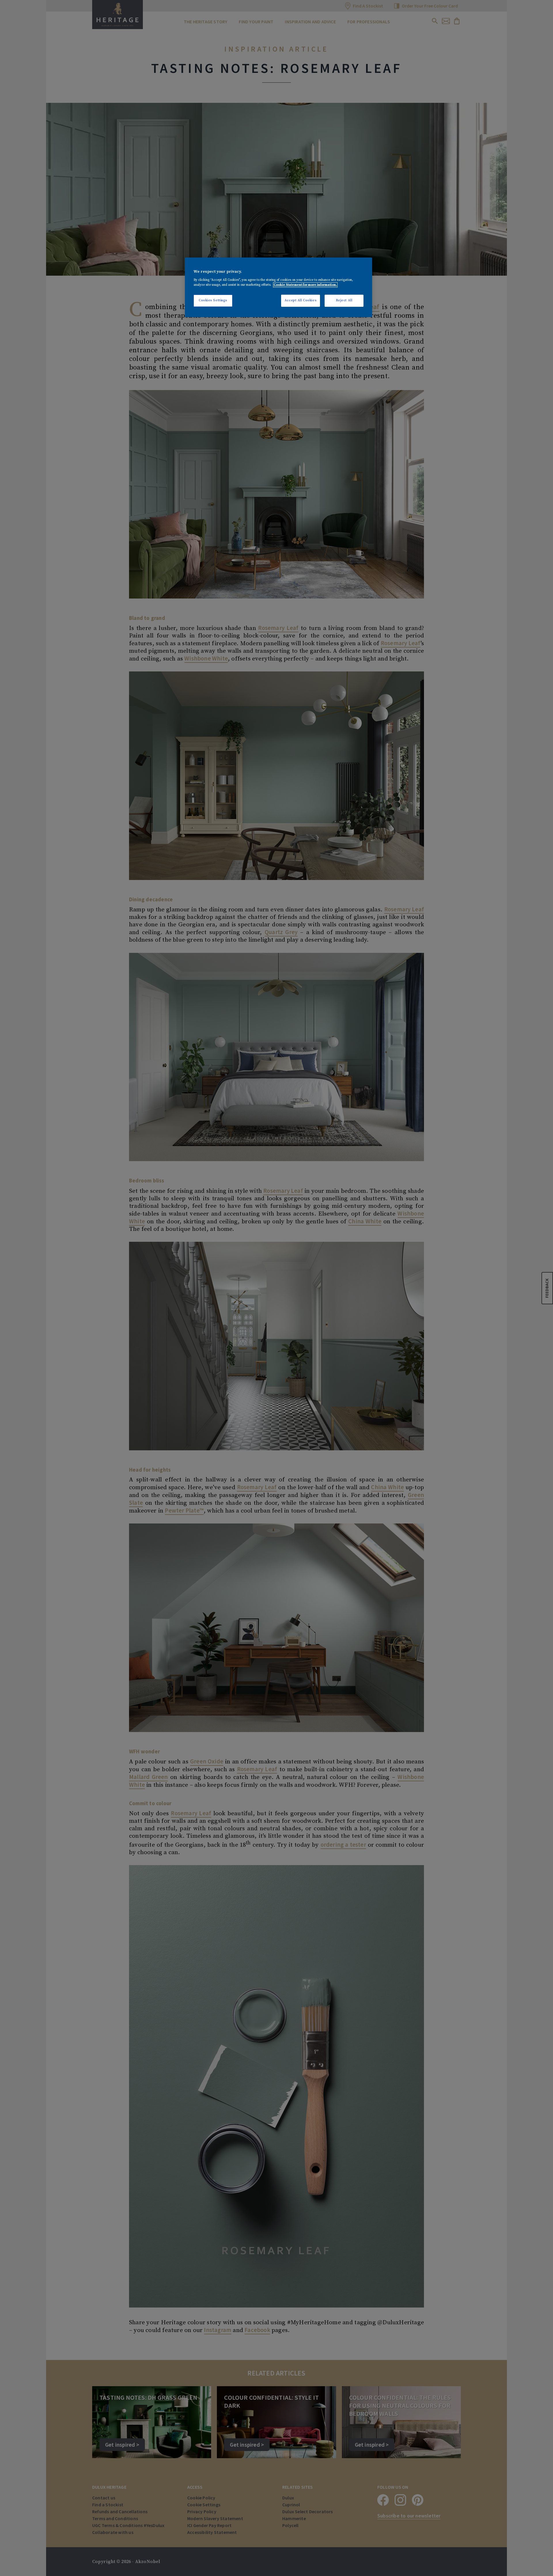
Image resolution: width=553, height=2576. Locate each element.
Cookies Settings (213, 300)
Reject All (344, 300)
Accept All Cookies (301, 300)
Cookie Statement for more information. (305, 285)
